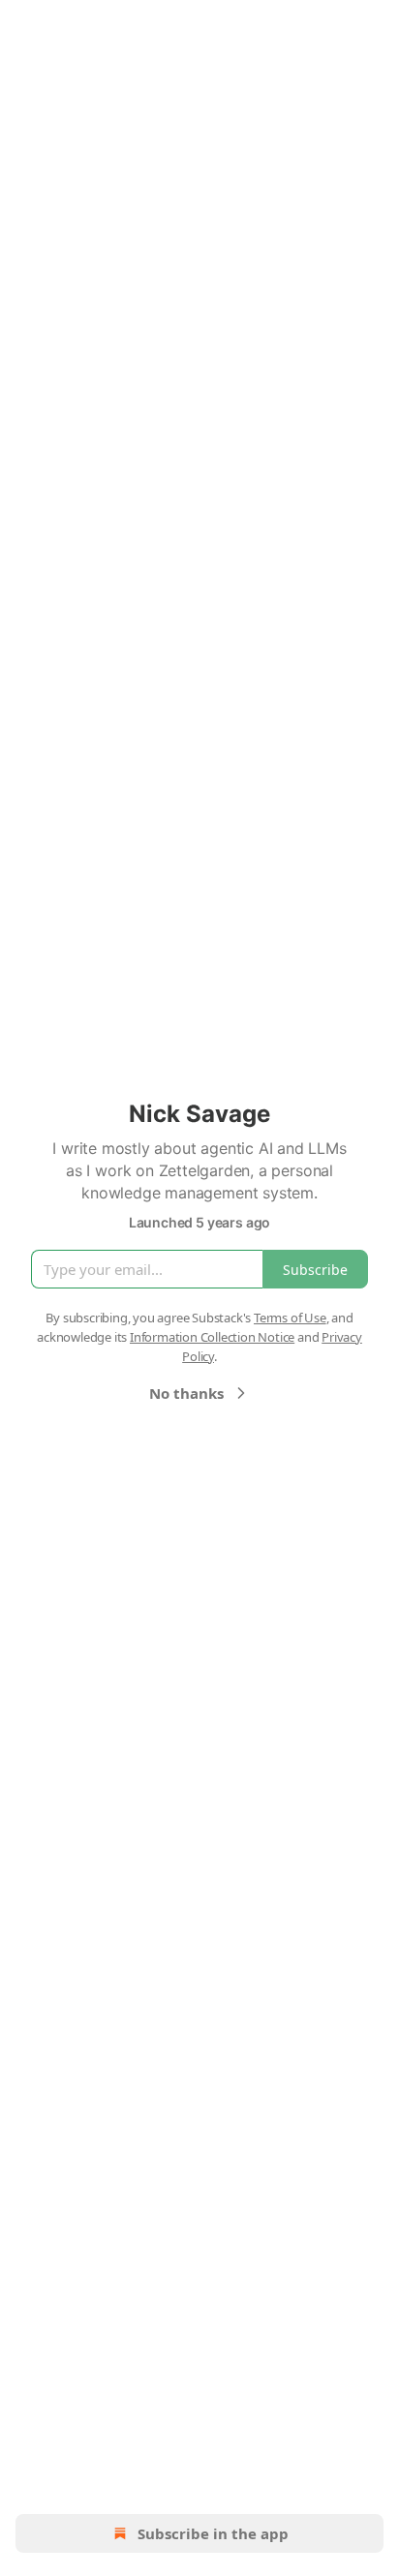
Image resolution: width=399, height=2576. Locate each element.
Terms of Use (290, 1318)
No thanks (186, 1393)
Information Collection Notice (212, 1337)
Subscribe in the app (213, 2533)
